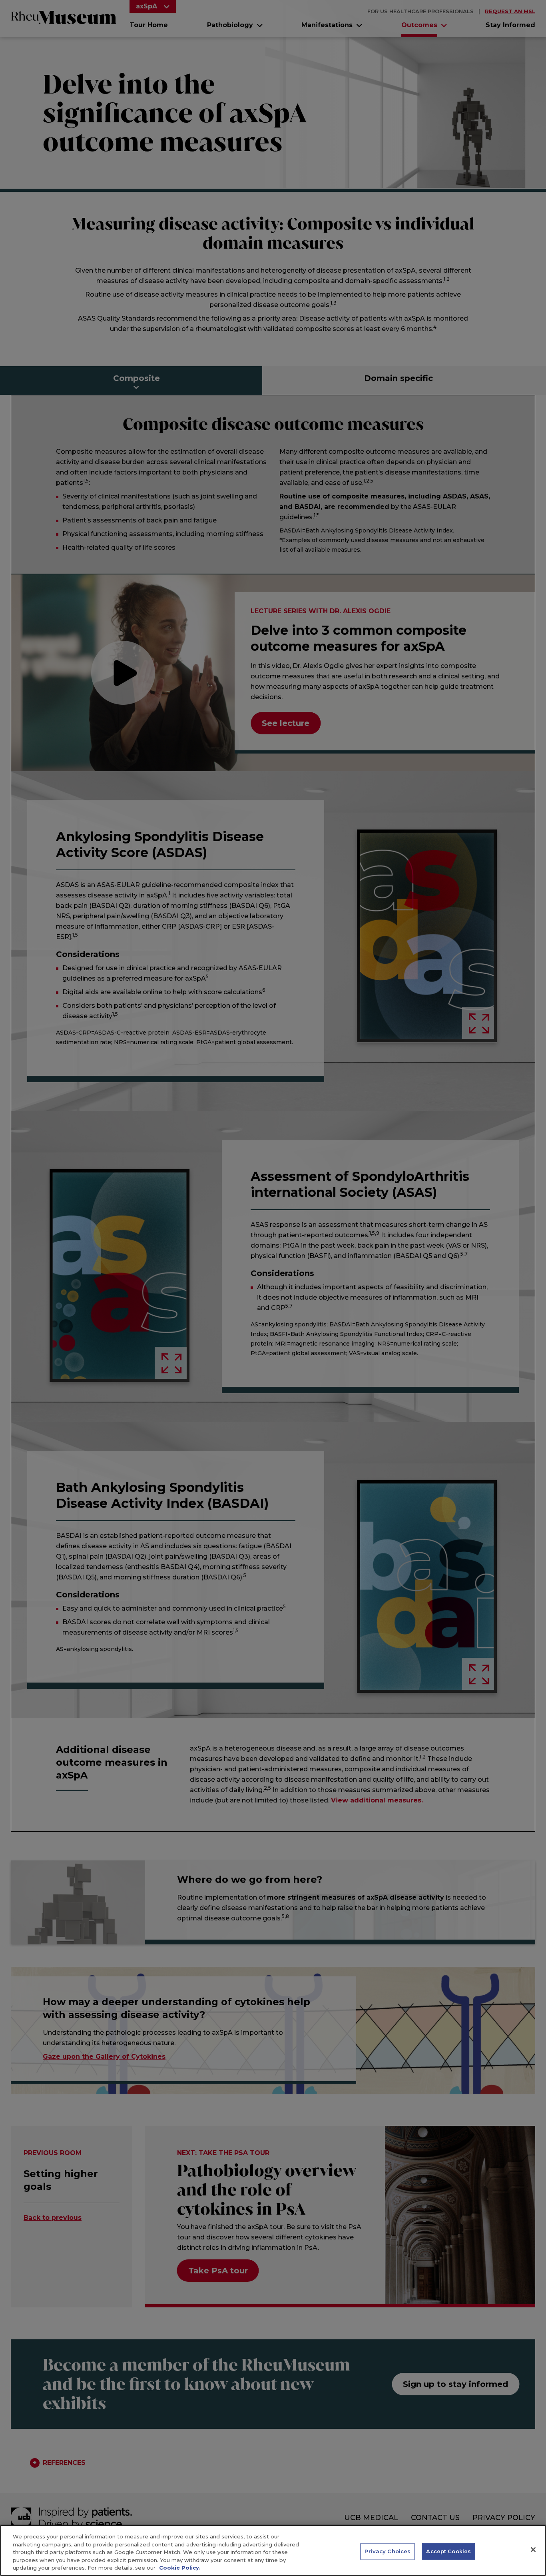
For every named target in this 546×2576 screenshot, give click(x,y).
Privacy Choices (388, 2551)
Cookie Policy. (180, 2568)
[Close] (533, 2550)
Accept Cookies (448, 2551)
